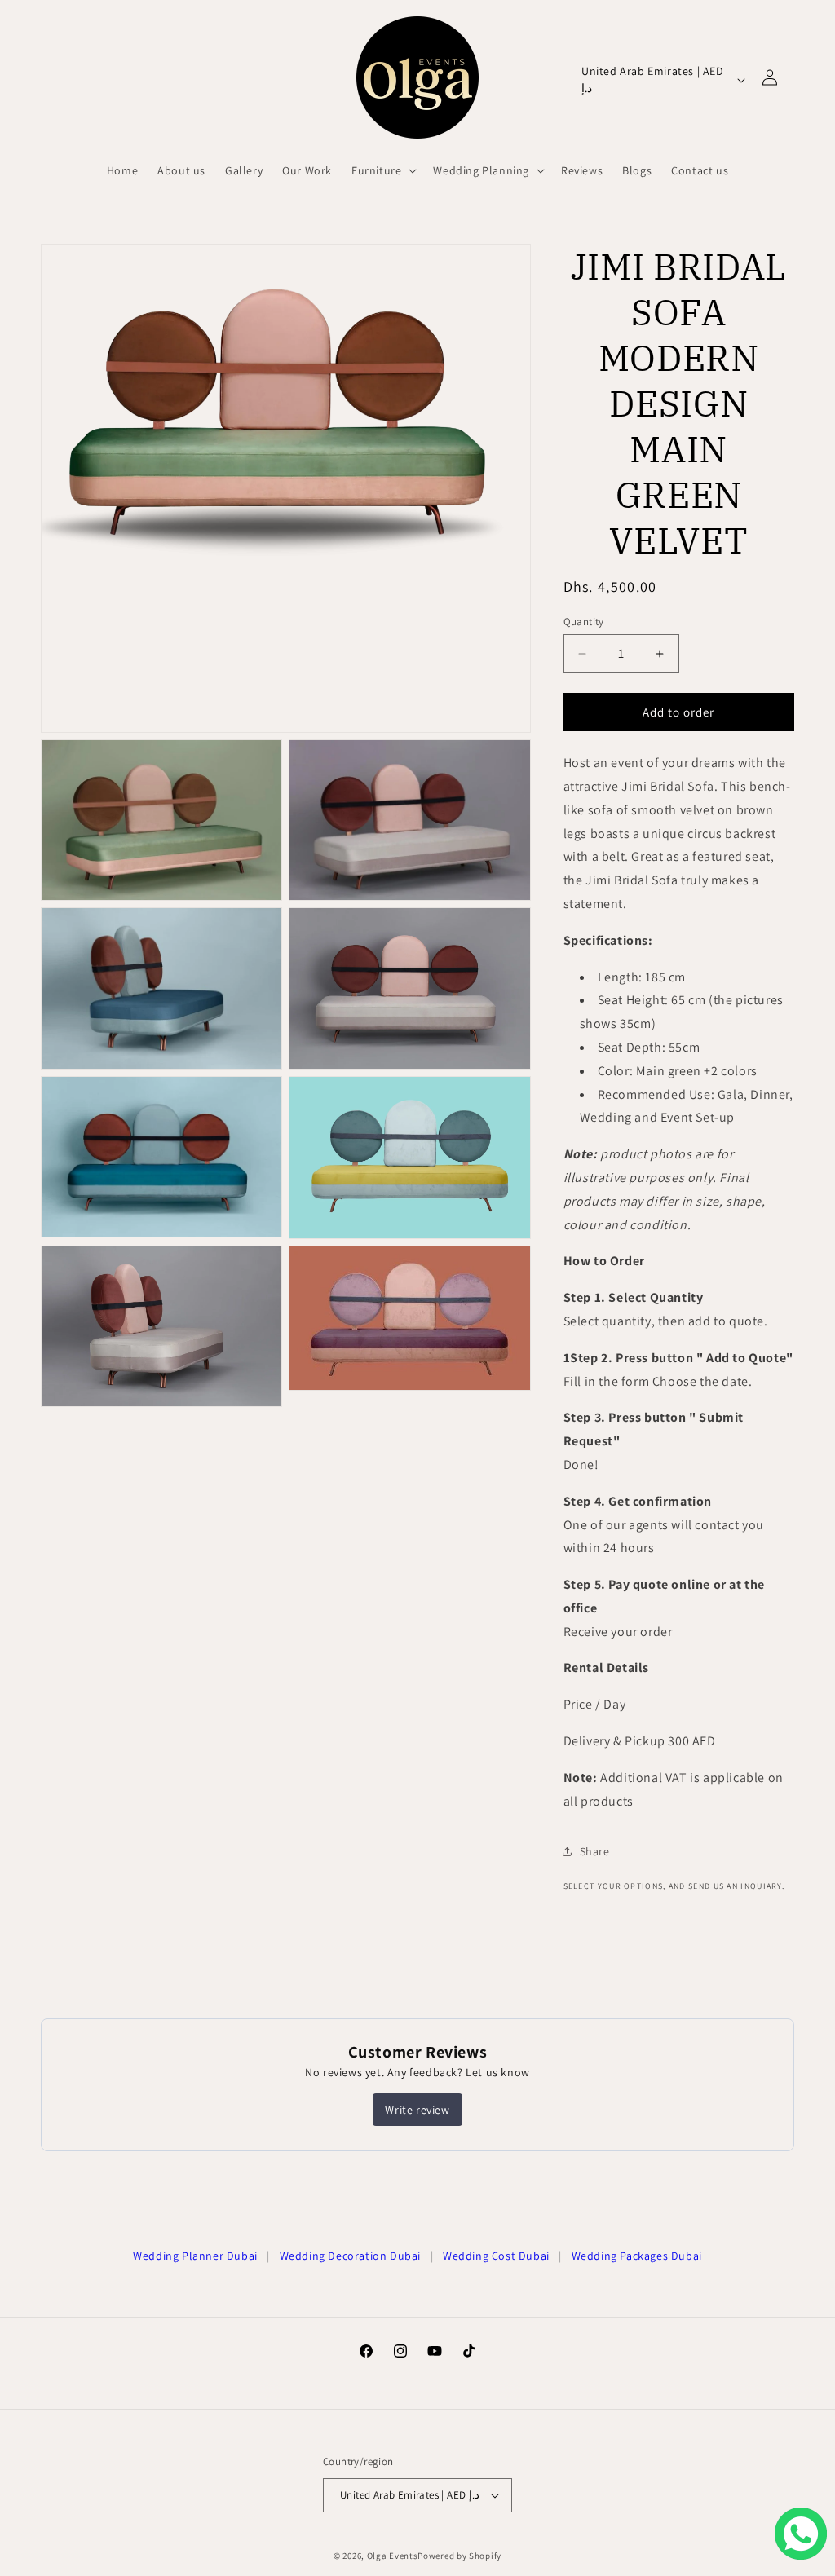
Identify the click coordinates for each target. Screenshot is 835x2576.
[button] (382, 170)
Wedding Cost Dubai (496, 2256)
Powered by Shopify (459, 2556)
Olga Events (393, 2556)
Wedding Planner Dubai (195, 2256)
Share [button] (595, 1851)
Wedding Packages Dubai (637, 2256)
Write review (417, 2110)
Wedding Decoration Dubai (350, 2256)
